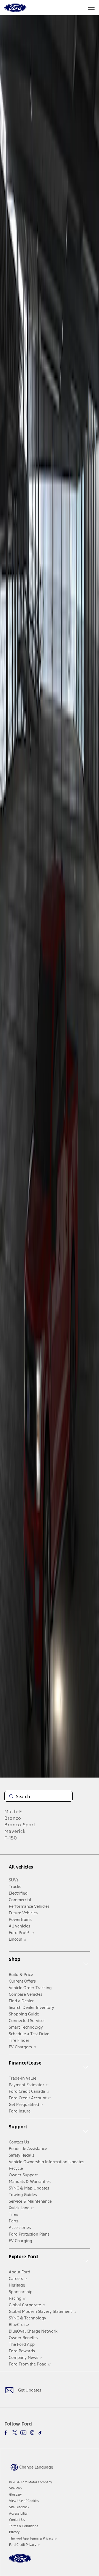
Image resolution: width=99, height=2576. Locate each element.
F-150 (11, 1838)
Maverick (15, 1831)
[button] (31, 2467)
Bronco (13, 1818)
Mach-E (13, 1812)
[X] (15, 2433)
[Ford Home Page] (20, 2562)
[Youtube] (23, 2433)
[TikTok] (40, 2433)
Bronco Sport (20, 1825)
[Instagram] (32, 2433)
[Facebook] (7, 2433)
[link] (15, 2488)
